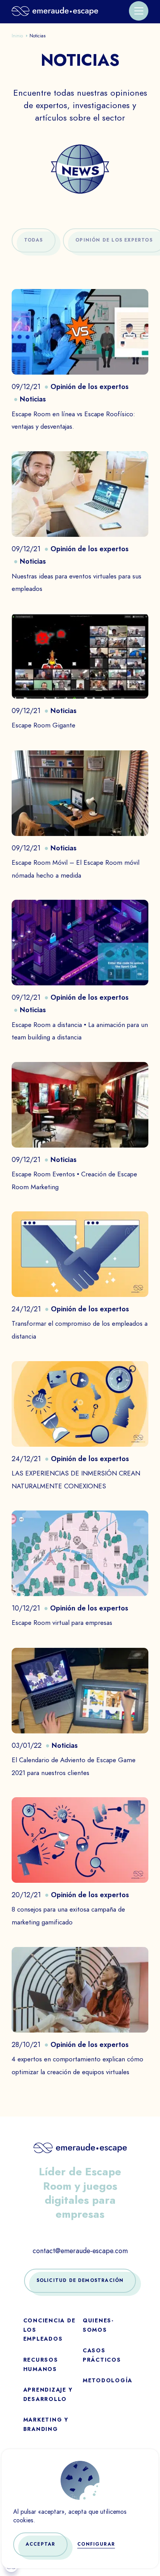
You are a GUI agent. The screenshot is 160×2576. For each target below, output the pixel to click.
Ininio (17, 36)
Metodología (108, 2381)
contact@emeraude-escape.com (80, 2251)
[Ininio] (55, 11)
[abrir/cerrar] (139, 11)
